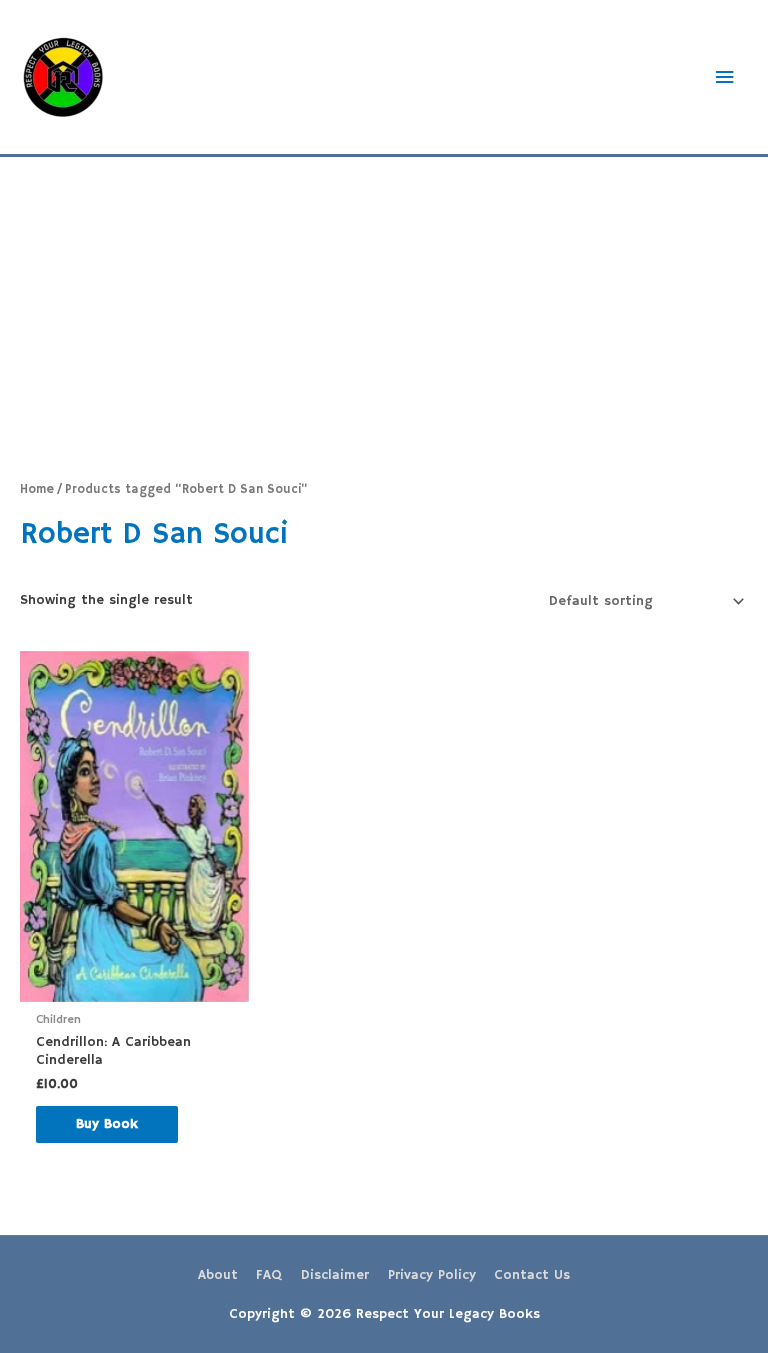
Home (37, 489)
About (218, 1275)
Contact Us (532, 1275)
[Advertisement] (384, 307)
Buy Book (107, 1124)
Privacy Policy (432, 1275)
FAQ (269, 1275)
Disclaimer (335, 1275)
